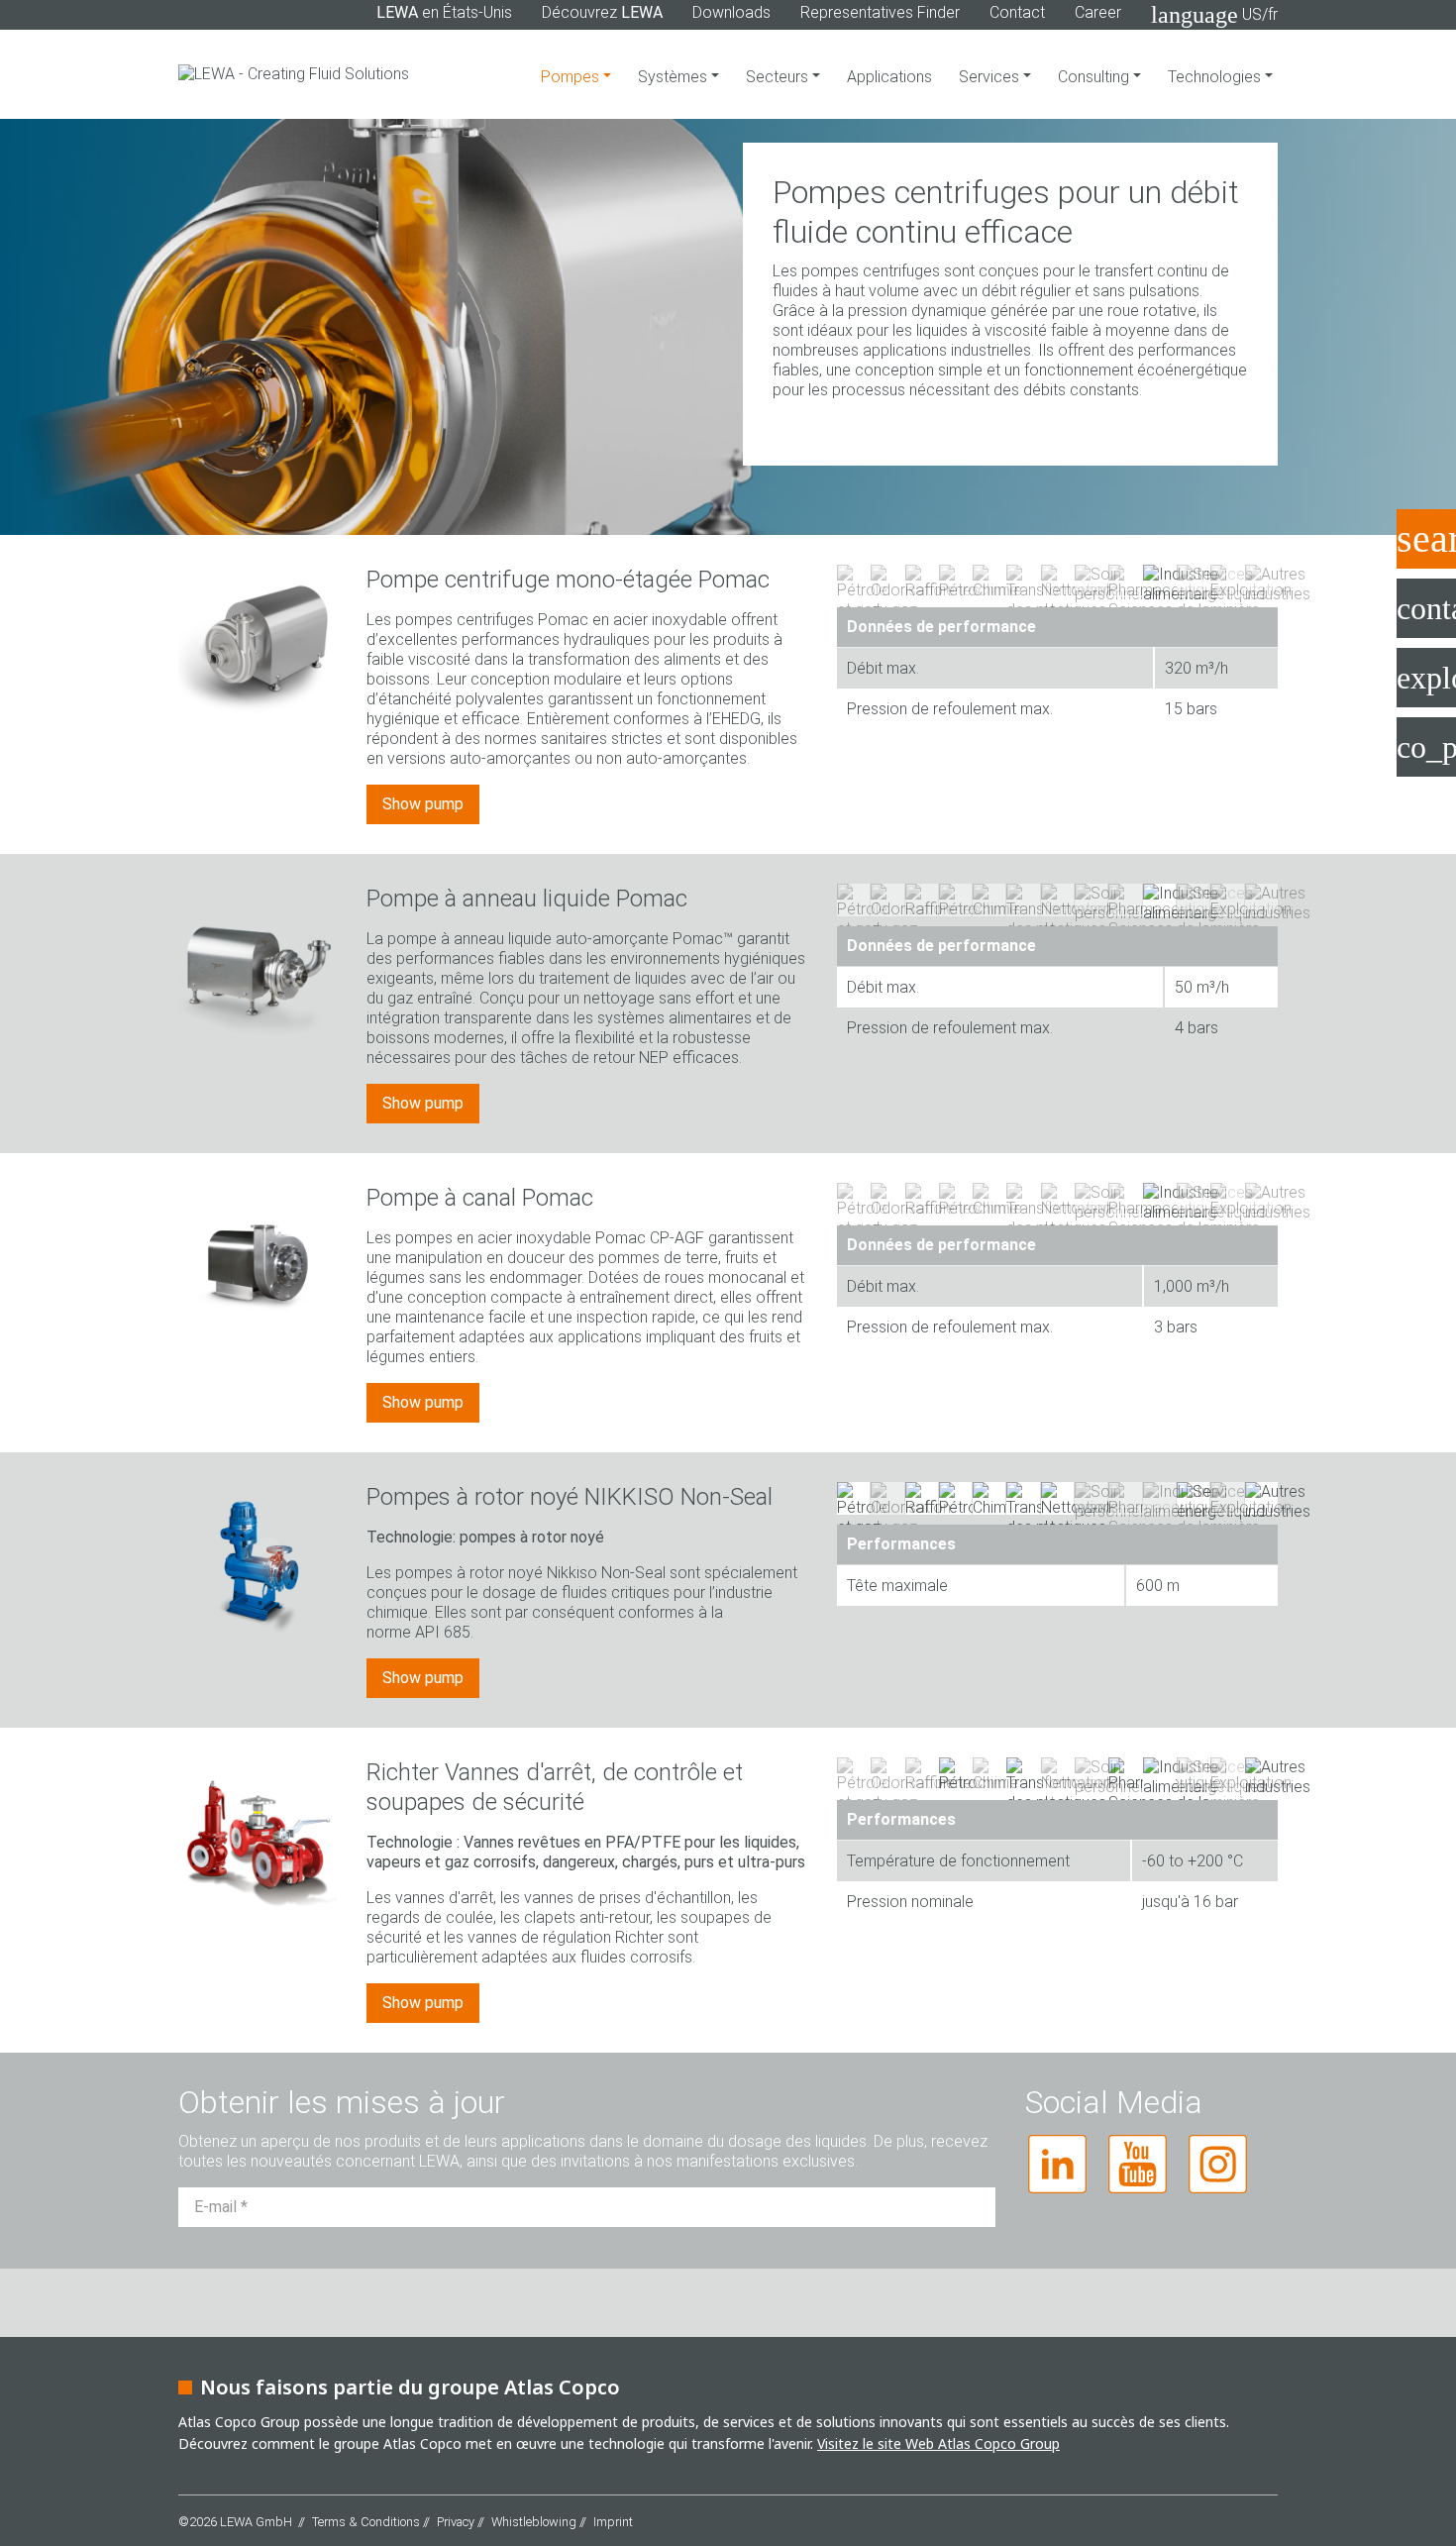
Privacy (456, 2522)
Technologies (1216, 77)
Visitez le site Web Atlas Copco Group (938, 2443)
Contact (1017, 12)
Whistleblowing (534, 2522)
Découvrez (602, 12)
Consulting (1095, 77)
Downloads (731, 12)
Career (1098, 12)
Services (991, 77)
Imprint (613, 2522)
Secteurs (779, 77)
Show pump (423, 804)
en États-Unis (444, 12)
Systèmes (675, 77)
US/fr (1214, 15)
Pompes (572, 77)
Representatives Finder (880, 12)
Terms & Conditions (366, 2522)
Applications (889, 77)
